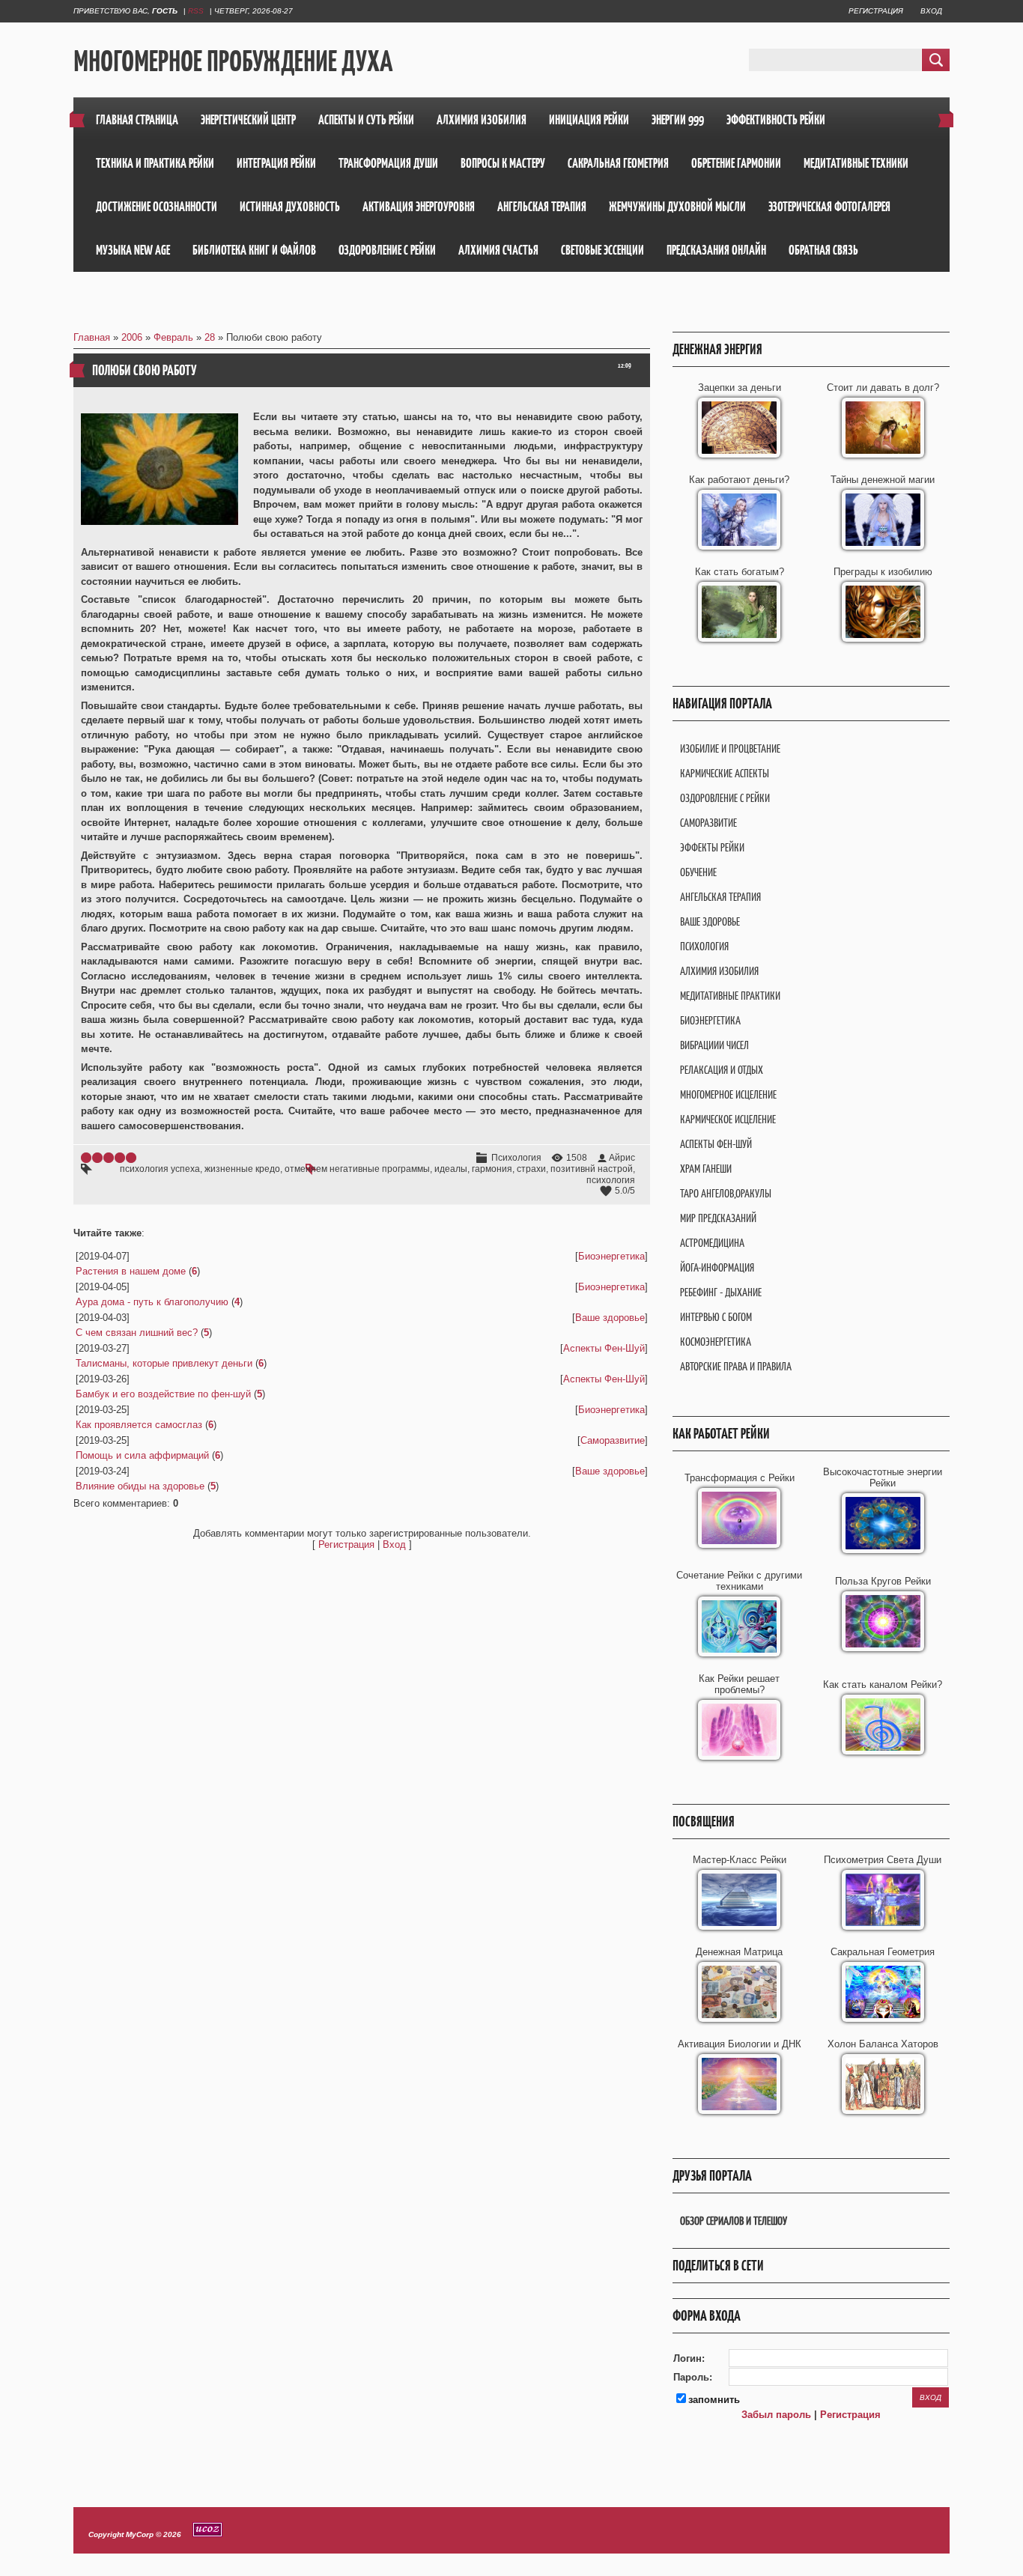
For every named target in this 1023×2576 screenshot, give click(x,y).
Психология (516, 1158)
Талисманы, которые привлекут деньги (164, 1363)
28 (210, 337)
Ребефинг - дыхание (721, 1292)
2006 (132, 337)
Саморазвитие (613, 1440)
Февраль (173, 337)
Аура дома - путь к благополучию (152, 1302)
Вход (931, 11)
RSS (196, 11)
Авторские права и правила (736, 1366)
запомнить (714, 2400)
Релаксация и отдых (722, 1070)
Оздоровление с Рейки (725, 798)
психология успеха (160, 1169)
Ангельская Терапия (720, 897)
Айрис (622, 1158)
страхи (531, 1169)
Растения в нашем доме (131, 1271)
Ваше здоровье (610, 1318)
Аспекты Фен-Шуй (604, 1348)
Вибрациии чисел (714, 1045)
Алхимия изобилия (719, 971)
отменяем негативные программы (357, 1169)
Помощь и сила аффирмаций (142, 1455)
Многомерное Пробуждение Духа (233, 61)
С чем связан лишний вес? (137, 1333)
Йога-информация (717, 1267)
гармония (492, 1169)
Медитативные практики (730, 996)
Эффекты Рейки (712, 847)
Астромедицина (712, 1243)
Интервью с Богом (716, 1317)
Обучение (698, 872)
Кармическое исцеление (728, 1119)
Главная (92, 337)
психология (611, 1180)
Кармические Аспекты (725, 773)
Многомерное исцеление (728, 1094)
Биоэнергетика (611, 1256)
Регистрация (876, 11)
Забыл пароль (776, 2415)
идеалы (451, 1169)
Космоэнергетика (716, 1342)
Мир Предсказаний (718, 1218)
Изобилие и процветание (730, 748)
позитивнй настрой (592, 1169)
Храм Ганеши (706, 1169)
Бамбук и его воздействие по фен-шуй (163, 1394)
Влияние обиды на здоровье (140, 1486)
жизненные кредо (242, 1169)
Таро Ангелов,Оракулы (726, 1193)
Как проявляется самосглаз (139, 1425)
